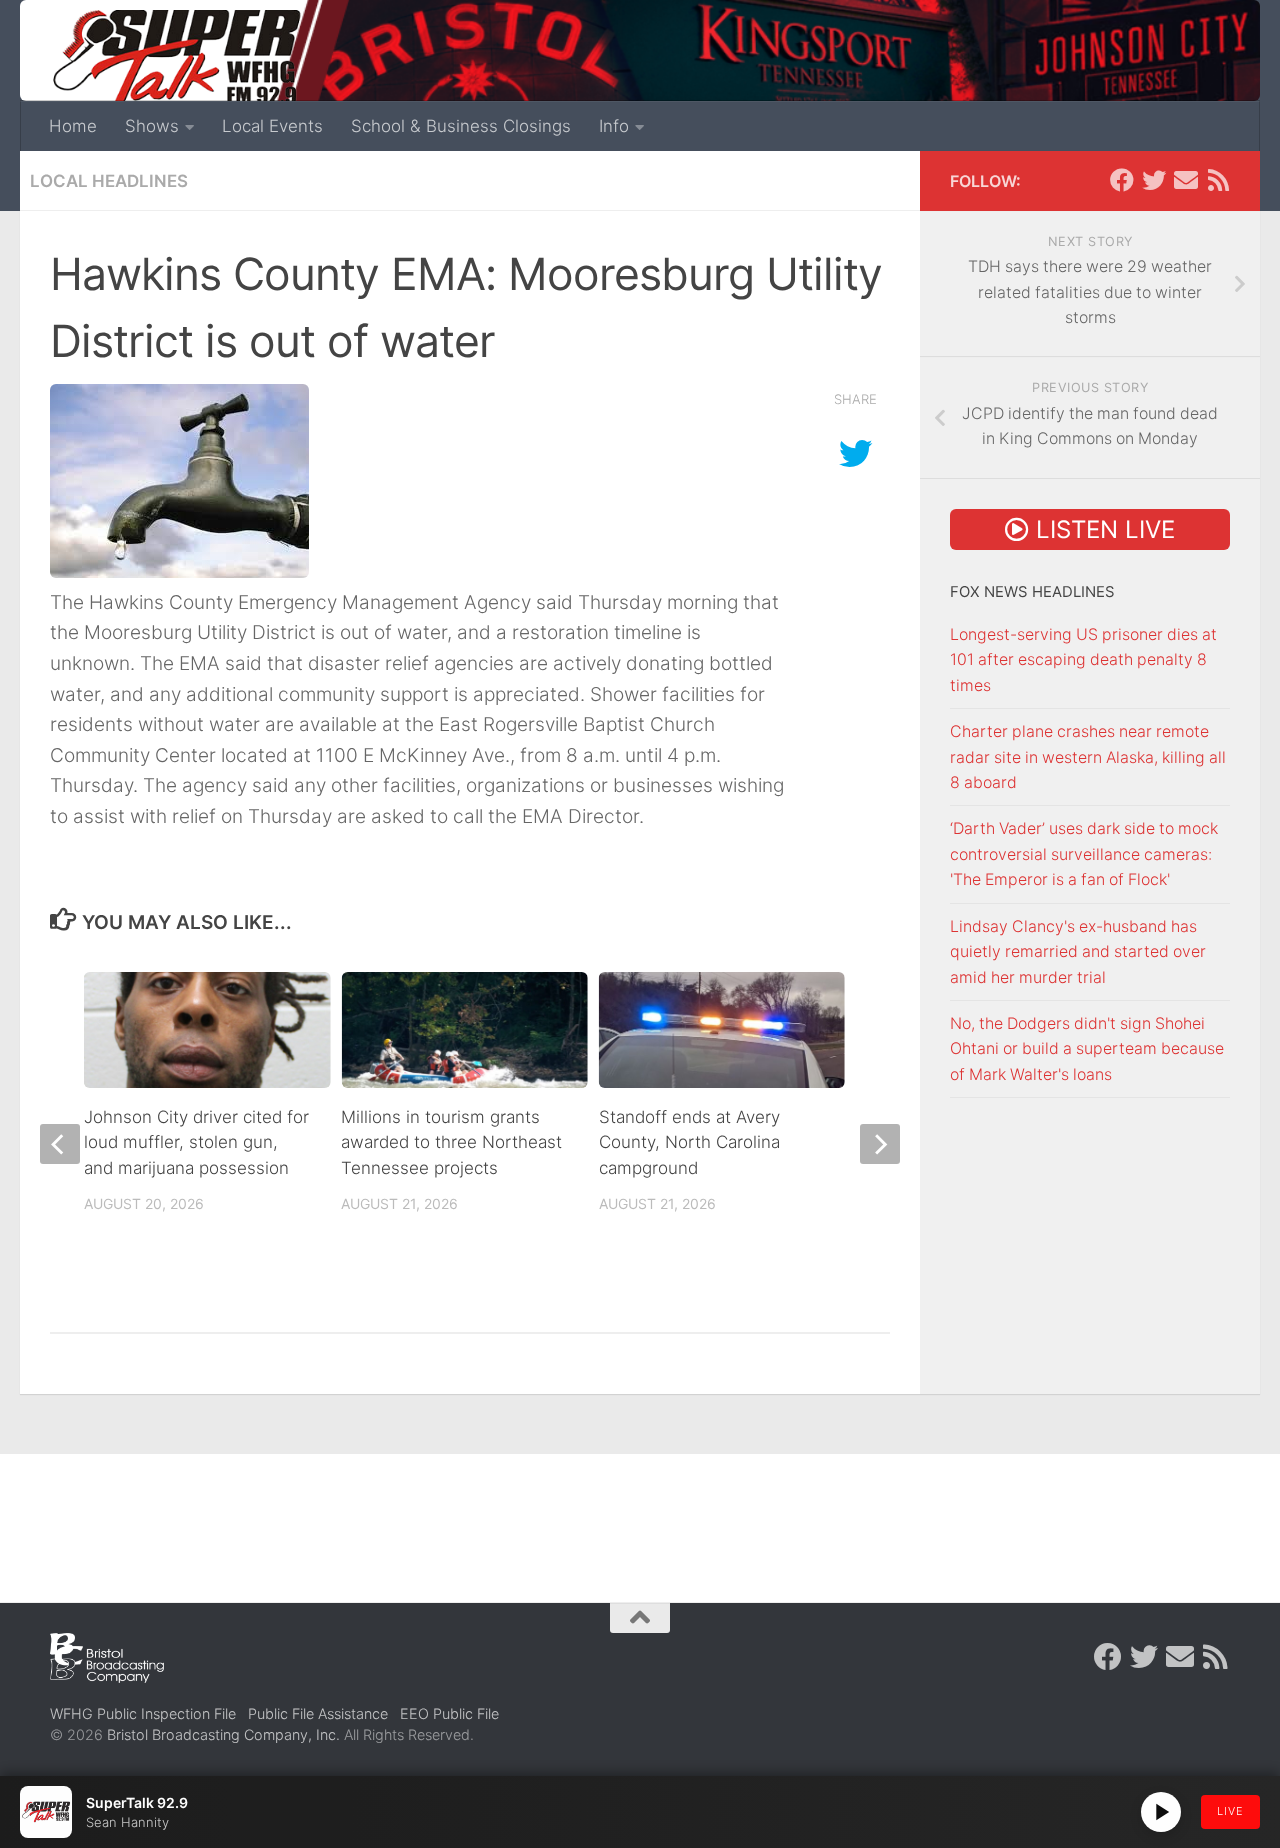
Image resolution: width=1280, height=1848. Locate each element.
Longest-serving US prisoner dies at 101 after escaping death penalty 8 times (1083, 660)
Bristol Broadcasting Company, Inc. (223, 1734)
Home (73, 126)
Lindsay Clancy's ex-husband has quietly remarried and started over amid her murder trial (1078, 952)
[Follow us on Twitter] (1154, 180)
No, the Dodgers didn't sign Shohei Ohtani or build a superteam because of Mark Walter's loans (1087, 1049)
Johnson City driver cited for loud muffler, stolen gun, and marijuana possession (196, 1142)
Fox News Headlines (1032, 592)
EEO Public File (449, 1713)
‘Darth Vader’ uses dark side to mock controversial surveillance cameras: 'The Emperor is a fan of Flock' (1084, 854)
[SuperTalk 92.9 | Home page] (176, 60)
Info (614, 126)
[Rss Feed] (1218, 180)
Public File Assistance (318, 1713)
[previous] (60, 1144)
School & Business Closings (461, 126)
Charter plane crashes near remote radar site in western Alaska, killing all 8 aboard (1088, 757)
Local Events (272, 126)
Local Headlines (109, 181)
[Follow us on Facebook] (1122, 180)
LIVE (1230, 1811)
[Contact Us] (1186, 180)
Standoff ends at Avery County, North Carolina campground (689, 1142)
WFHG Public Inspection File (143, 1713)
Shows (152, 126)
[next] (880, 1144)
